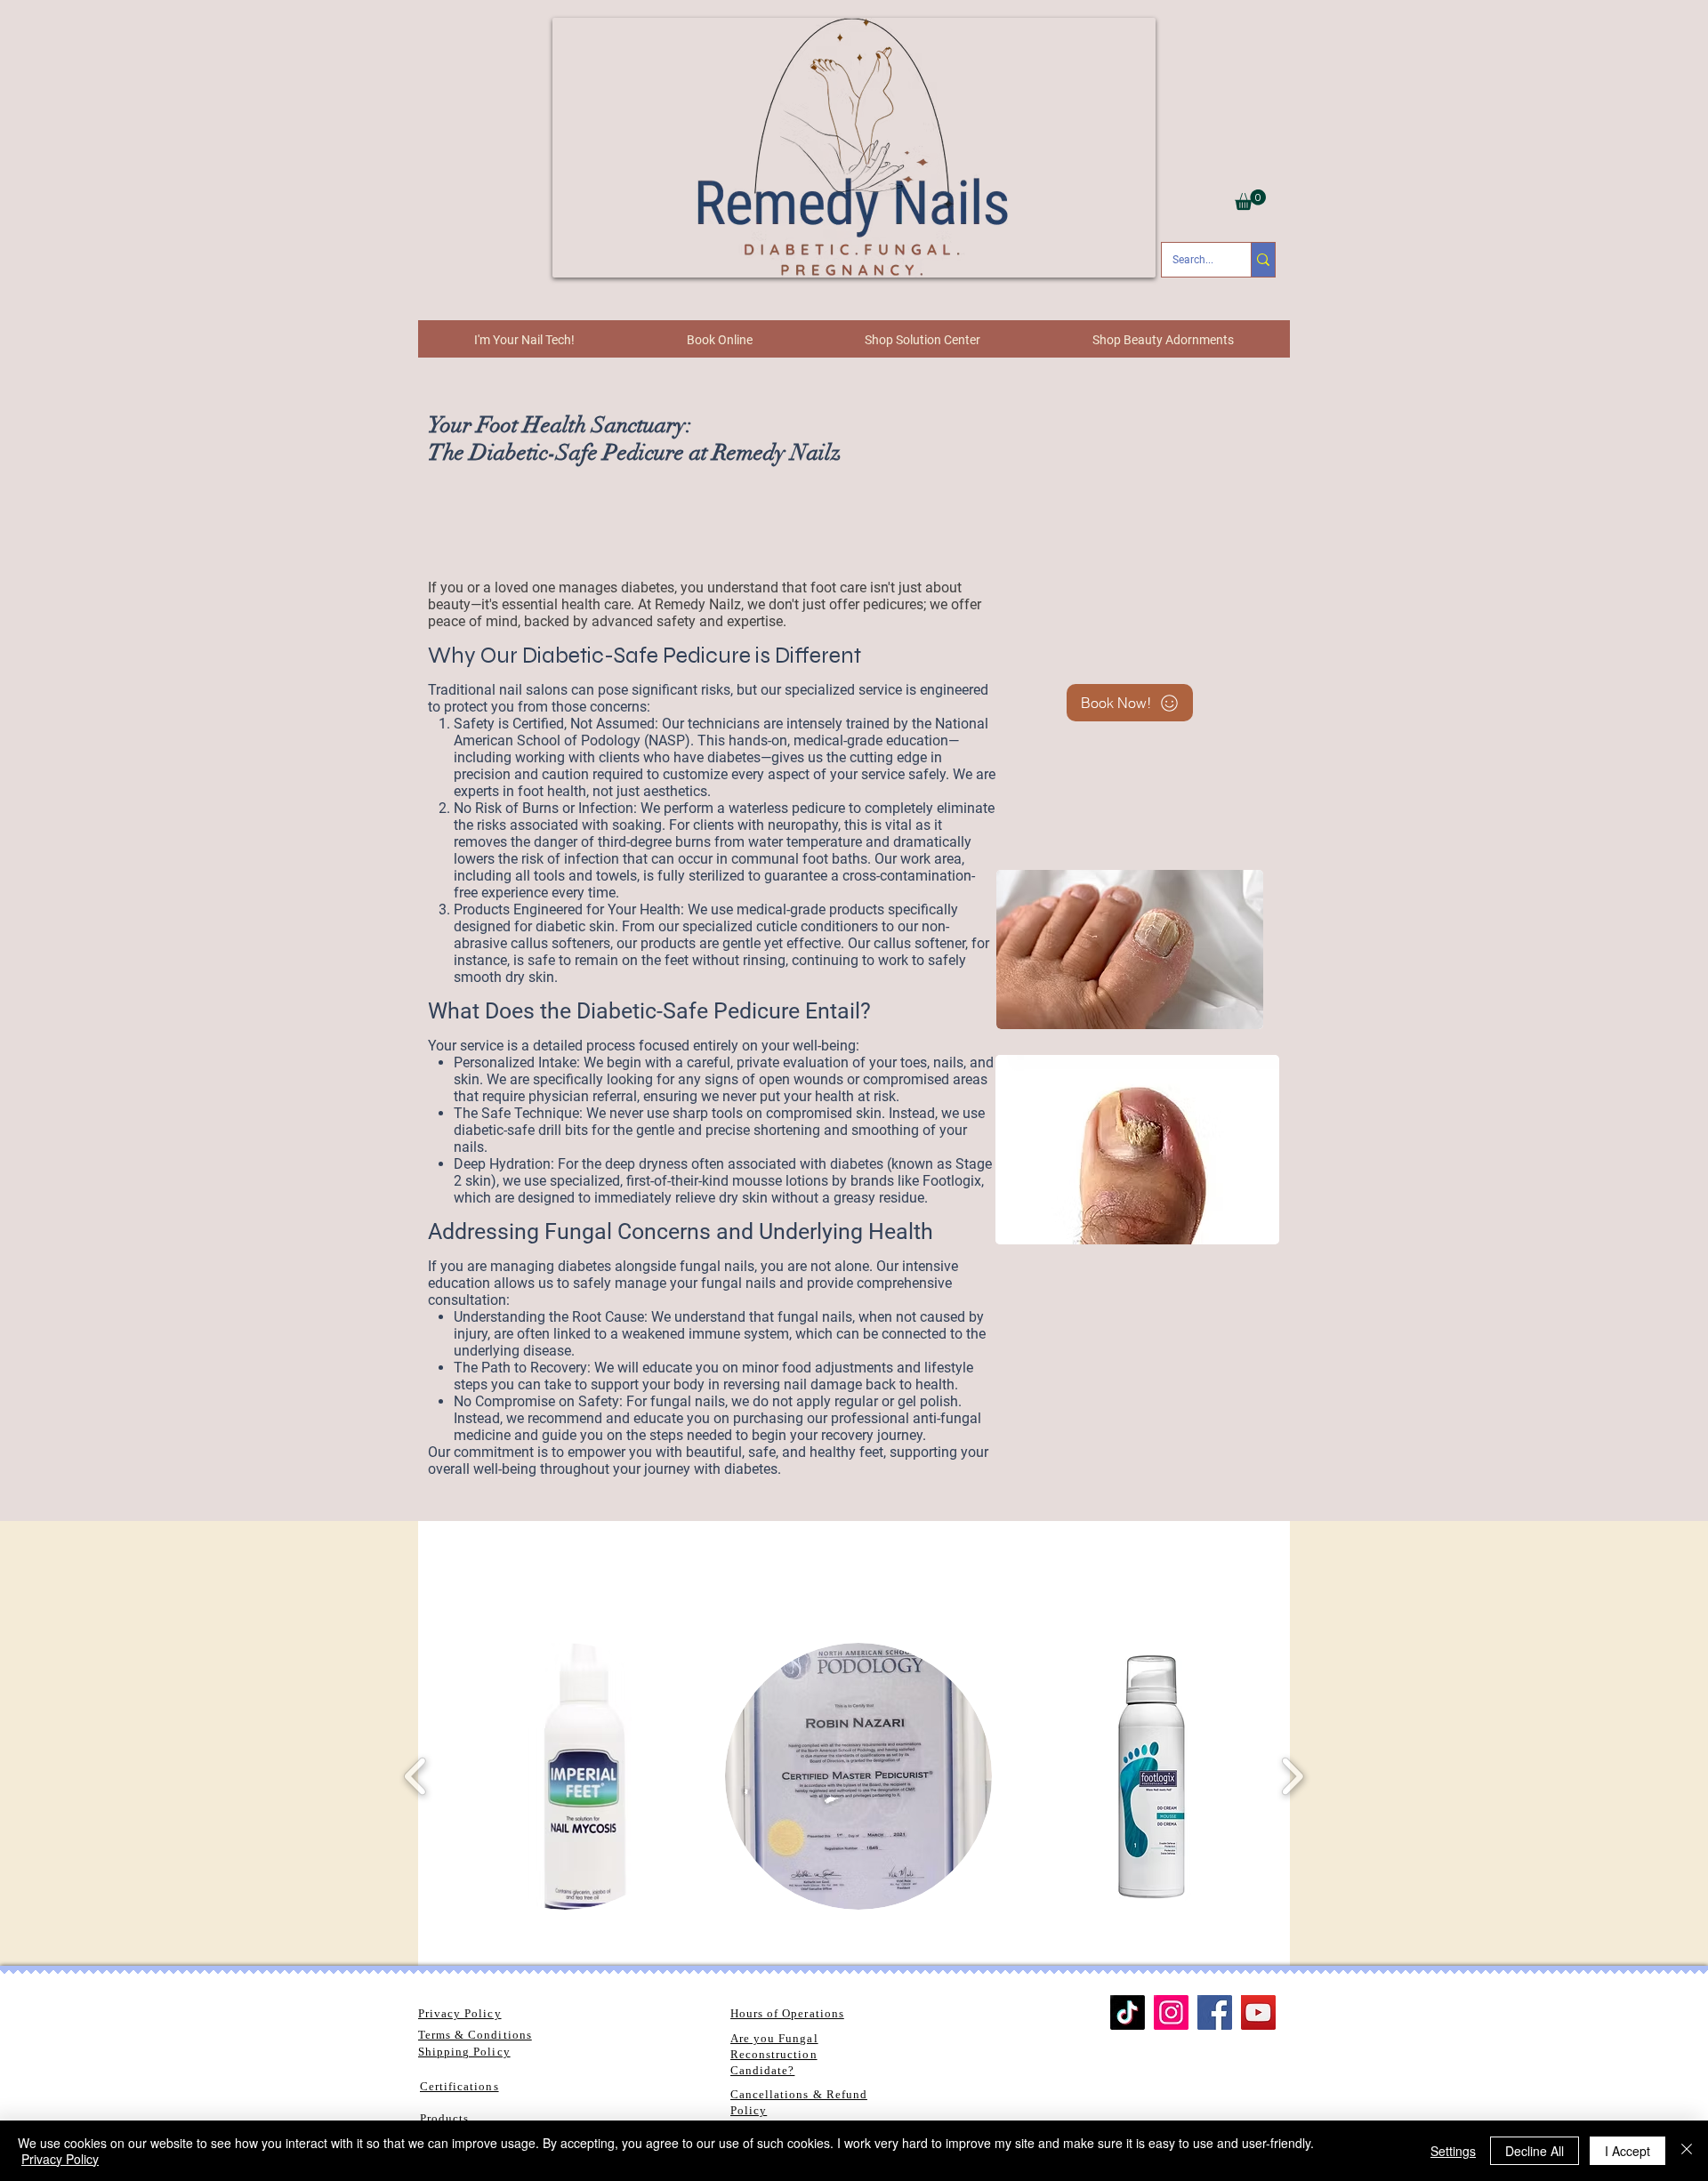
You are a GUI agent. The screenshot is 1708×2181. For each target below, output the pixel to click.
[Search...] (1263, 260)
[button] (1250, 200)
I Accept (1627, 2151)
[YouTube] (1258, 2012)
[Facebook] (1215, 2012)
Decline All (1535, 2151)
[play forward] (1292, 1776)
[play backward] (416, 1776)
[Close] (1687, 2151)
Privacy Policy (60, 2159)
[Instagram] (1171, 2012)
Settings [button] (1453, 2151)
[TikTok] (1128, 2012)
